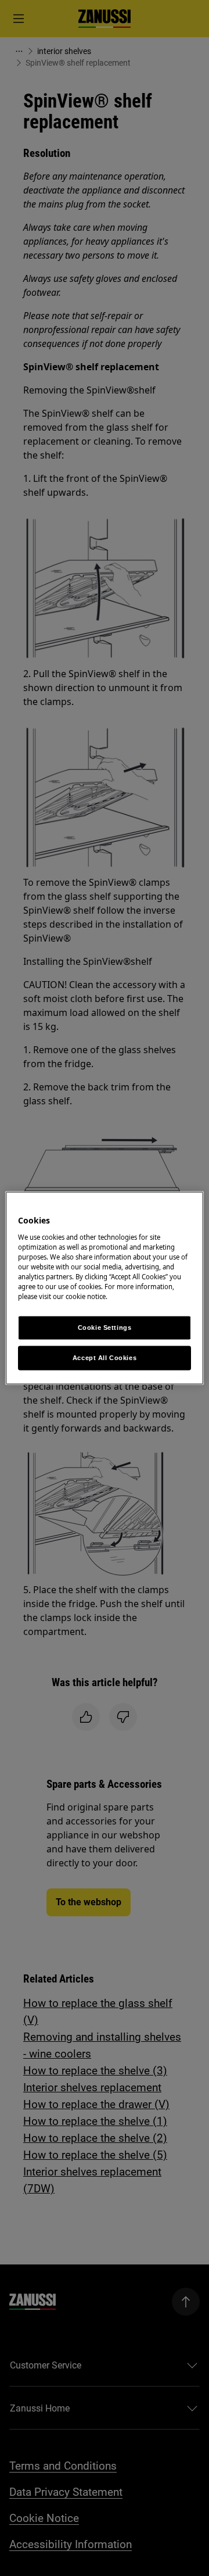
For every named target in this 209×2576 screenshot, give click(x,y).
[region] (105, 1288)
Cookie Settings (105, 1328)
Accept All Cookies (105, 1358)
